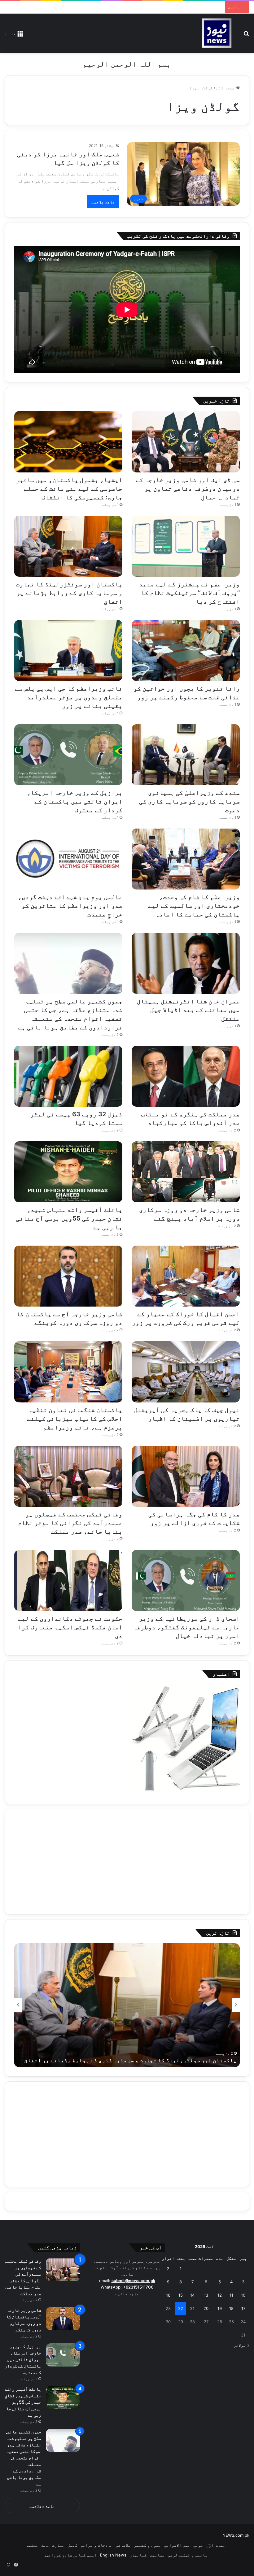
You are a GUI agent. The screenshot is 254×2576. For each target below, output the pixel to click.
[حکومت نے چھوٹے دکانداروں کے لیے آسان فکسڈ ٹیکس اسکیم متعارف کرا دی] (68, 1581)
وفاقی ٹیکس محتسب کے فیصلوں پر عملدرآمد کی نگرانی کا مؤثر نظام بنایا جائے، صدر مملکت (70, 1523)
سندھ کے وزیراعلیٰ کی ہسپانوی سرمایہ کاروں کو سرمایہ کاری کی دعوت (190, 801)
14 (192, 2295)
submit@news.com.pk (133, 2281)
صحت (45, 2545)
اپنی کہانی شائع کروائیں (70, 2555)
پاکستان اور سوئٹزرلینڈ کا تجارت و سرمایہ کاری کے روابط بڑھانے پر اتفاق (69, 593)
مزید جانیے (127, 2294)
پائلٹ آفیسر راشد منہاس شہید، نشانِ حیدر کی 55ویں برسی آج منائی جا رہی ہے (69, 1218)
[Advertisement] (127, 1862)
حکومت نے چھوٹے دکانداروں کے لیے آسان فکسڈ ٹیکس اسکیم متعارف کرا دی (70, 1627)
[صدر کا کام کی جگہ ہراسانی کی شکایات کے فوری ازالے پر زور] (186, 1476)
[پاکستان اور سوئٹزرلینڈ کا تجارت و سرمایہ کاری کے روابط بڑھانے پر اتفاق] (68, 546)
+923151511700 (138, 2287)
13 (206, 2295)
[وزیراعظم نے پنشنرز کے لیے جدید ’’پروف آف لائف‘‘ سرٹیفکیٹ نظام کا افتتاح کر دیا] (186, 546)
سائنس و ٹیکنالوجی (188, 2555)
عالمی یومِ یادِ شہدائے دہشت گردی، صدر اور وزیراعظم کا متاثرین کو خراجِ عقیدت (70, 906)
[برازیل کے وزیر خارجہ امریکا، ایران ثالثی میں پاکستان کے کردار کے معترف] (68, 755)
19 (220, 2308)
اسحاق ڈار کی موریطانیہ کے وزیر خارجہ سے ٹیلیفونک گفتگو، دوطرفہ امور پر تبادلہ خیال (186, 1627)
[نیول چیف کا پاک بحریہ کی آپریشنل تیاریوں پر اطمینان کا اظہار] (186, 1372)
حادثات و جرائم (97, 2545)
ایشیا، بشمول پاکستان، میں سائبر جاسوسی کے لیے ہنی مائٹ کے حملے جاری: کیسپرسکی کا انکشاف (69, 489)
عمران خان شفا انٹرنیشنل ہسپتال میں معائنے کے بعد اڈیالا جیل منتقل (188, 1010)
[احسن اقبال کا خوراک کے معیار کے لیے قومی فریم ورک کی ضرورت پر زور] (186, 1276)
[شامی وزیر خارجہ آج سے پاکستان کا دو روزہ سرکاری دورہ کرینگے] (68, 1276)
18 (231, 2308)
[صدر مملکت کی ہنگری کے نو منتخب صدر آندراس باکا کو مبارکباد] (186, 1076)
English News (113, 2555)
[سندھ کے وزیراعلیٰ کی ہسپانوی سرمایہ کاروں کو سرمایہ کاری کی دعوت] (186, 755)
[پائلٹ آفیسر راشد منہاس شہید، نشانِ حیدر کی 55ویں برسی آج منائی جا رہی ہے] (68, 1172)
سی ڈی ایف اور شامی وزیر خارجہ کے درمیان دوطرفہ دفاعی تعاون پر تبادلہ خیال (188, 489)
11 (231, 2295)
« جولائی (241, 2345)
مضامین (157, 2555)
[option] (127, 2005)
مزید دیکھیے (42, 2506)
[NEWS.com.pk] (217, 33)
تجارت (58, 2545)
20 (206, 2308)
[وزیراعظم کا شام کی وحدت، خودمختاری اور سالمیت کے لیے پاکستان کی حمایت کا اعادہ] (186, 859)
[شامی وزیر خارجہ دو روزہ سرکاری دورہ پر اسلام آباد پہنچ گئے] (186, 1172)
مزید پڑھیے (103, 202)
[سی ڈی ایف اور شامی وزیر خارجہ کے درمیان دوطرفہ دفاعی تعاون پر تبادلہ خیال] (186, 442)
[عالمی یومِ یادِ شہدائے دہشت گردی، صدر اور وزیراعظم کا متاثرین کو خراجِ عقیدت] (68, 859)
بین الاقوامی (177, 2545)
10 (243, 2295)
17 (243, 2308)
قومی (198, 2545)
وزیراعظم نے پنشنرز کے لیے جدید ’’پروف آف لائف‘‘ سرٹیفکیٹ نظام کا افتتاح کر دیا (138, 7)
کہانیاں (138, 2555)
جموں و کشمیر (147, 2545)
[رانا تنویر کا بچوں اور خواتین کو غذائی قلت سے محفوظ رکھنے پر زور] (186, 650)
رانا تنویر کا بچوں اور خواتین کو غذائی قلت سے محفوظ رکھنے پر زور (142, 2060)
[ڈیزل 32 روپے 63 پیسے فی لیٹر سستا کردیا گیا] (68, 1076)
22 (181, 2308)
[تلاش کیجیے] (246, 36)
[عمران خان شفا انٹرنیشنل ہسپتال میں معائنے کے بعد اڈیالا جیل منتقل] (186, 963)
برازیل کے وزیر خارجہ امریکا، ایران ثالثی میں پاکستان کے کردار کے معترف (75, 801)
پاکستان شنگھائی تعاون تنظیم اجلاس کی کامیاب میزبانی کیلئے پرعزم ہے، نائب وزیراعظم (75, 1419)
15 (181, 2295)
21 (192, 2308)
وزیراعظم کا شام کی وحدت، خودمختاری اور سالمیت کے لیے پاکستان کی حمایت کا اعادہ (194, 906)
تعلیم (32, 2545)
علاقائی (123, 2545)
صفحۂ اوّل (226, 88)
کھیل (72, 2545)
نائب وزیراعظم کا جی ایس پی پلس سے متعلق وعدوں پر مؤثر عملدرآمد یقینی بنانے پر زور (69, 697)
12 (220, 2295)
